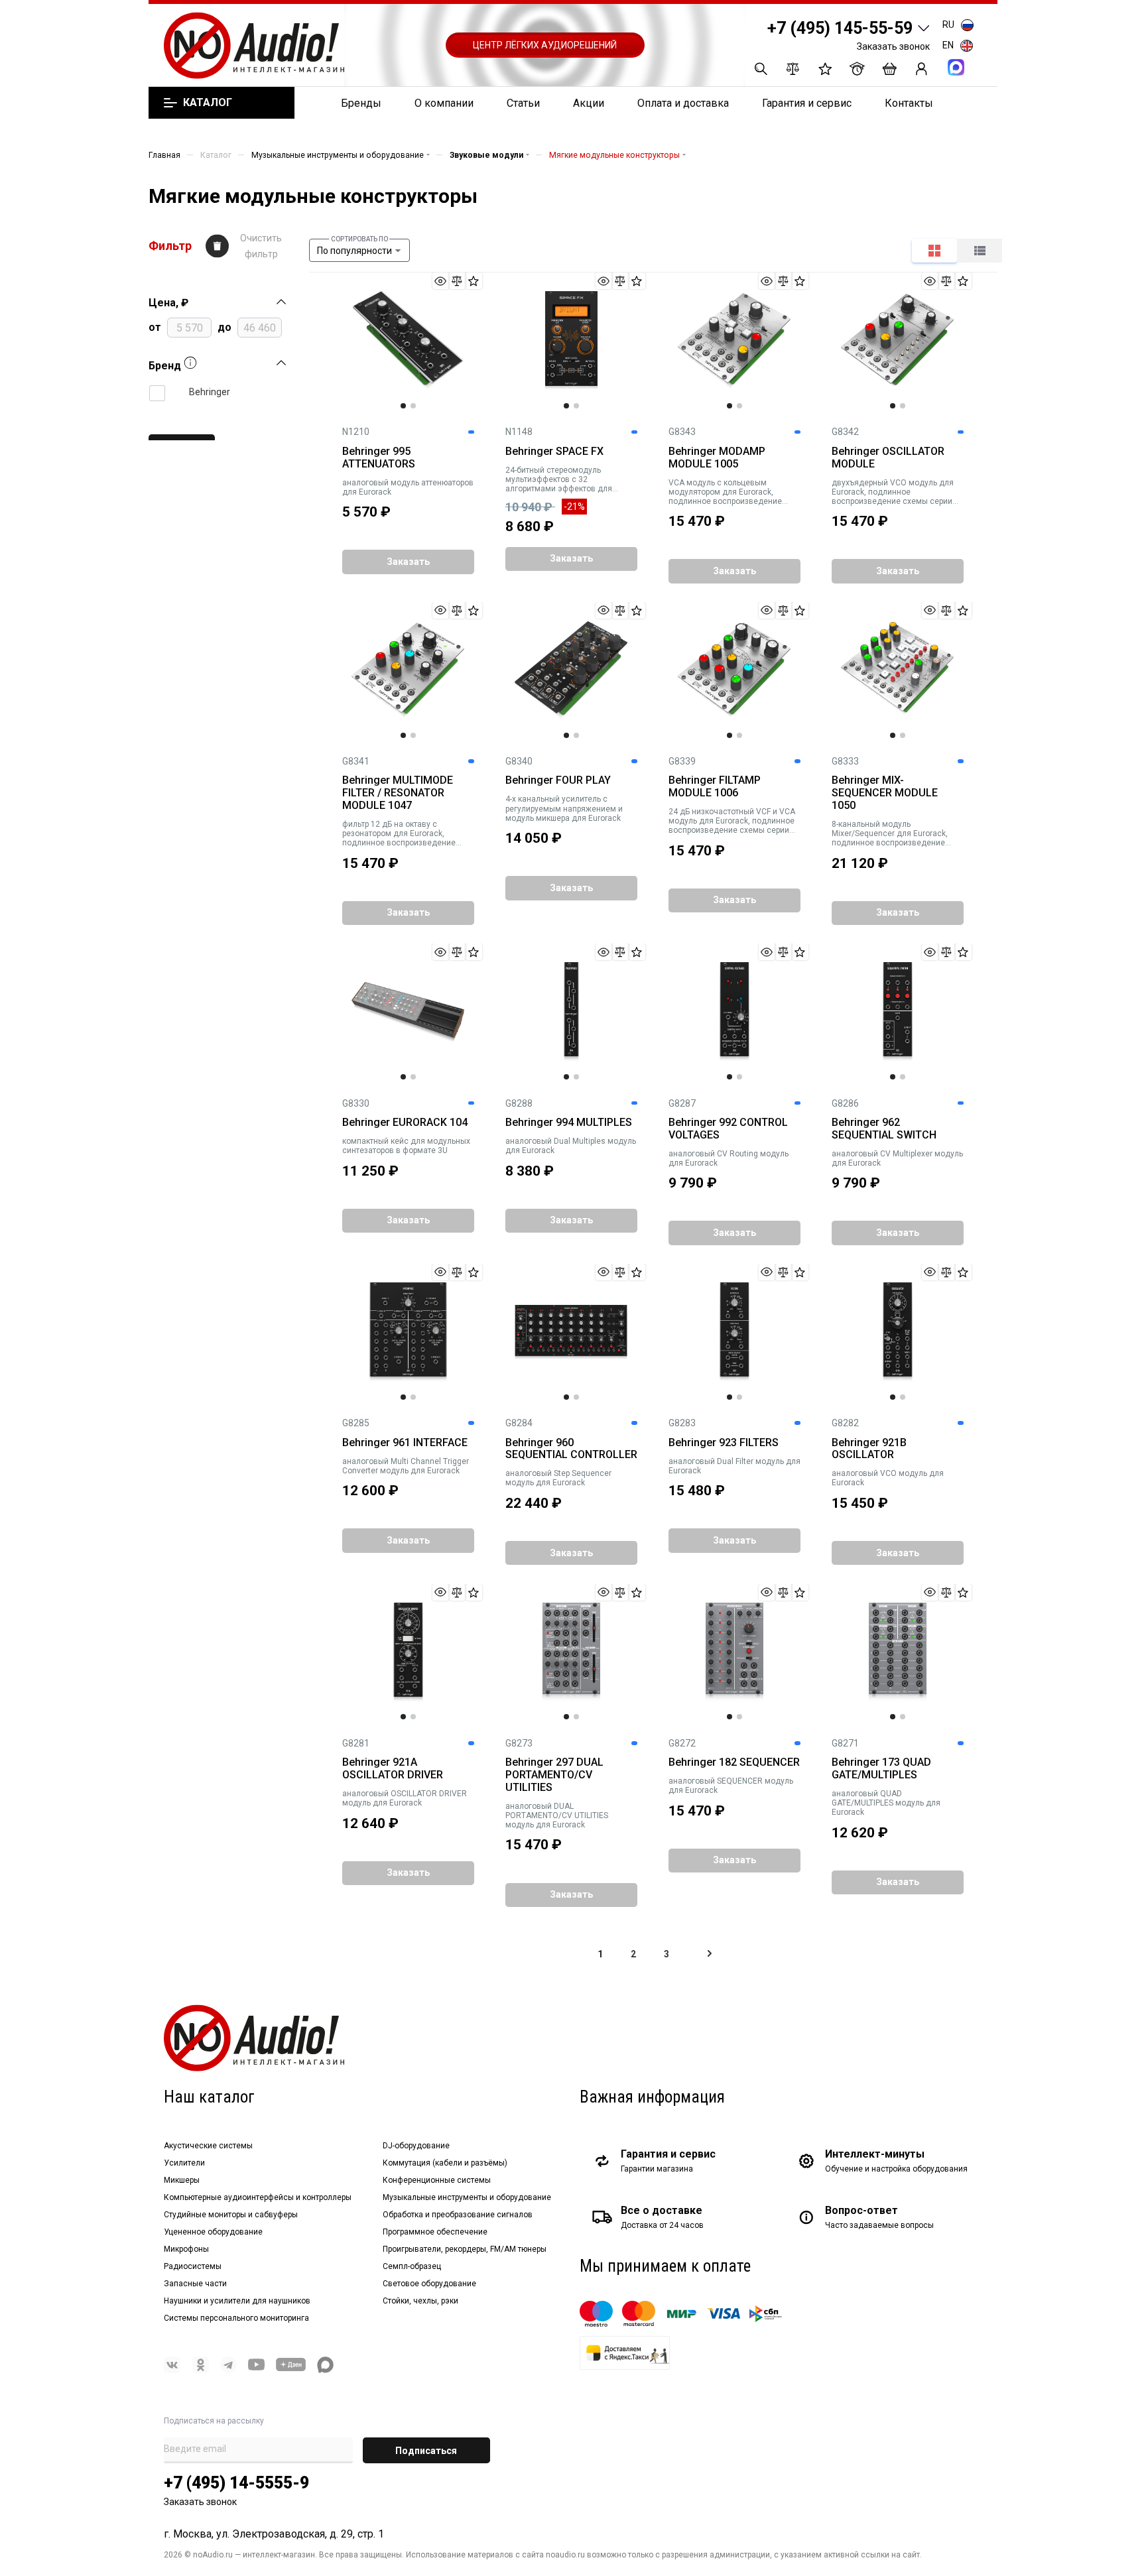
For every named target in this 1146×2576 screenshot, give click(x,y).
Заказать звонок (893, 46)
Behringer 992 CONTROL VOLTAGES (728, 1129)
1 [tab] (403, 406)
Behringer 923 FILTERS (724, 1443)
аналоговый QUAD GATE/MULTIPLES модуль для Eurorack (886, 1803)
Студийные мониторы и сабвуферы (231, 2215)
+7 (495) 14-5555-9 (236, 2483)
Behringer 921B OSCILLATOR (869, 1449)
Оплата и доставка (683, 103)
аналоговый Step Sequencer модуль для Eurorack (558, 1478)
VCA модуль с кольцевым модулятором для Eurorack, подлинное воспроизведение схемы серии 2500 (725, 492)
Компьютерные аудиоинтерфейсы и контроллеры (258, 2197)
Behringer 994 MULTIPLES (569, 1123)
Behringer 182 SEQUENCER (734, 1762)
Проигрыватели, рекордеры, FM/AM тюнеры (465, 2249)
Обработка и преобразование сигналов (458, 2215)
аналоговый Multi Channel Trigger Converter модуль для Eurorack (406, 1466)
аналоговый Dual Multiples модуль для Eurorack (571, 1146)
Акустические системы (208, 2146)
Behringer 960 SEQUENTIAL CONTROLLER (571, 1449)
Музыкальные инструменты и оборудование (467, 2197)
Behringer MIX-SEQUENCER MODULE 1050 (885, 793)
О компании (444, 103)
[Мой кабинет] (922, 69)
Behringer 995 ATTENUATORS (379, 458)
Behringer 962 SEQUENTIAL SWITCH (884, 1129)
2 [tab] (413, 406)
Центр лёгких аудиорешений (545, 45)
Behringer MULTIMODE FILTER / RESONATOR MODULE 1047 (398, 793)
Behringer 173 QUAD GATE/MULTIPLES (881, 1769)
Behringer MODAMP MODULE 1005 (717, 458)
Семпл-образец (412, 2266)
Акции (589, 103)
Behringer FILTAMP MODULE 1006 (715, 787)
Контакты (909, 103)
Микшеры (182, 2180)
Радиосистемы (193, 2266)
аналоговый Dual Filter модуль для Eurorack (734, 1466)
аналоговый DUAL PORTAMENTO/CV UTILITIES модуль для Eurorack (557, 1815)
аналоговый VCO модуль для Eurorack (888, 1478)
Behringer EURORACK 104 (405, 1123)
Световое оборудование (429, 2284)
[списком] (980, 251)
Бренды (361, 103)
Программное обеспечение (435, 2232)
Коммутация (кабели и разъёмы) (445, 2163)
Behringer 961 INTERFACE (405, 1443)
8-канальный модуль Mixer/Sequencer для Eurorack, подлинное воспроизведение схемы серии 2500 (890, 833)
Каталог (207, 103)
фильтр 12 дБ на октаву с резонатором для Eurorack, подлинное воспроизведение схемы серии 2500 (399, 833)
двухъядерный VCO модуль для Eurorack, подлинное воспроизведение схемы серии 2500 (893, 492)
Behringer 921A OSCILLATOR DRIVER (393, 1769)
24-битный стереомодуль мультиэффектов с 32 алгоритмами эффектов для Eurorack (559, 479)
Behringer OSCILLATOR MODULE (888, 458)
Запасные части (195, 2284)
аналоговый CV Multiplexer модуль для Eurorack (897, 1158)
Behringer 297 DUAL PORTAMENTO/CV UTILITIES (554, 1775)
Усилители (184, 2163)
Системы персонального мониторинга (236, 2318)
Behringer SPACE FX (554, 452)
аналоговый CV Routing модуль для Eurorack (729, 1158)
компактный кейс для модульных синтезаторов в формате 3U (406, 1146)
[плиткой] (934, 251)
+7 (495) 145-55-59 (840, 28)
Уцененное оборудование (213, 2232)
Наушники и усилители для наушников (237, 2301)
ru (948, 25)
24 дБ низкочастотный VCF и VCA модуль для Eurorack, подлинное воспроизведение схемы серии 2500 (732, 821)
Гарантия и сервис (807, 103)
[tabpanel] (408, 341)
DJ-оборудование (416, 2146)
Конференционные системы (437, 2180)
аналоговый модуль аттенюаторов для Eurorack (408, 487)
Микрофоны (186, 2249)
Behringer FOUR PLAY (558, 780)
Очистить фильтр (261, 246)
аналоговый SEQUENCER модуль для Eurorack (731, 1786)
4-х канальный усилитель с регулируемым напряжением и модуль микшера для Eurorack (564, 808)
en (948, 45)
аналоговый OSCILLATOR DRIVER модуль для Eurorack (405, 1798)
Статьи (523, 103)
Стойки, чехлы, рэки (420, 2301)
